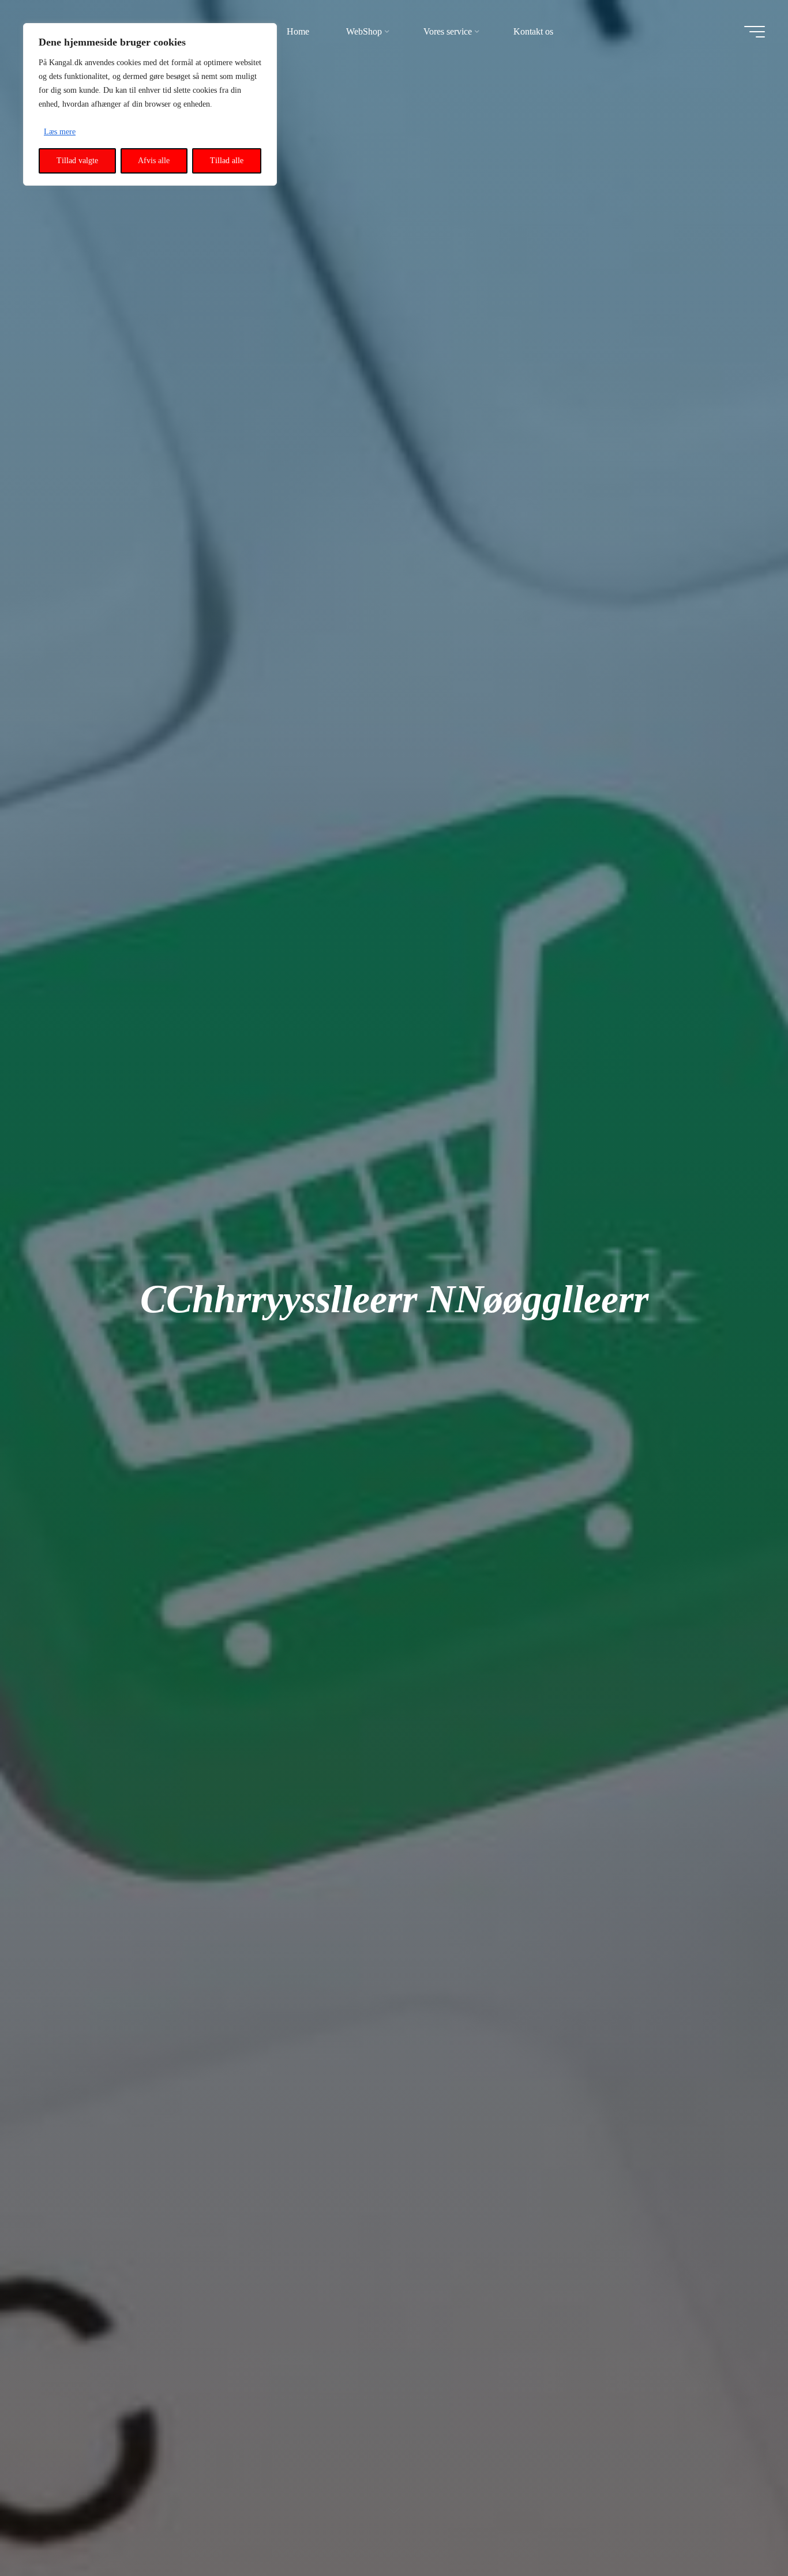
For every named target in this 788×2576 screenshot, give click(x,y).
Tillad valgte (77, 161)
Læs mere (60, 132)
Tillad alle (227, 161)
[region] (150, 104)
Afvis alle (154, 161)
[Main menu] (755, 32)
